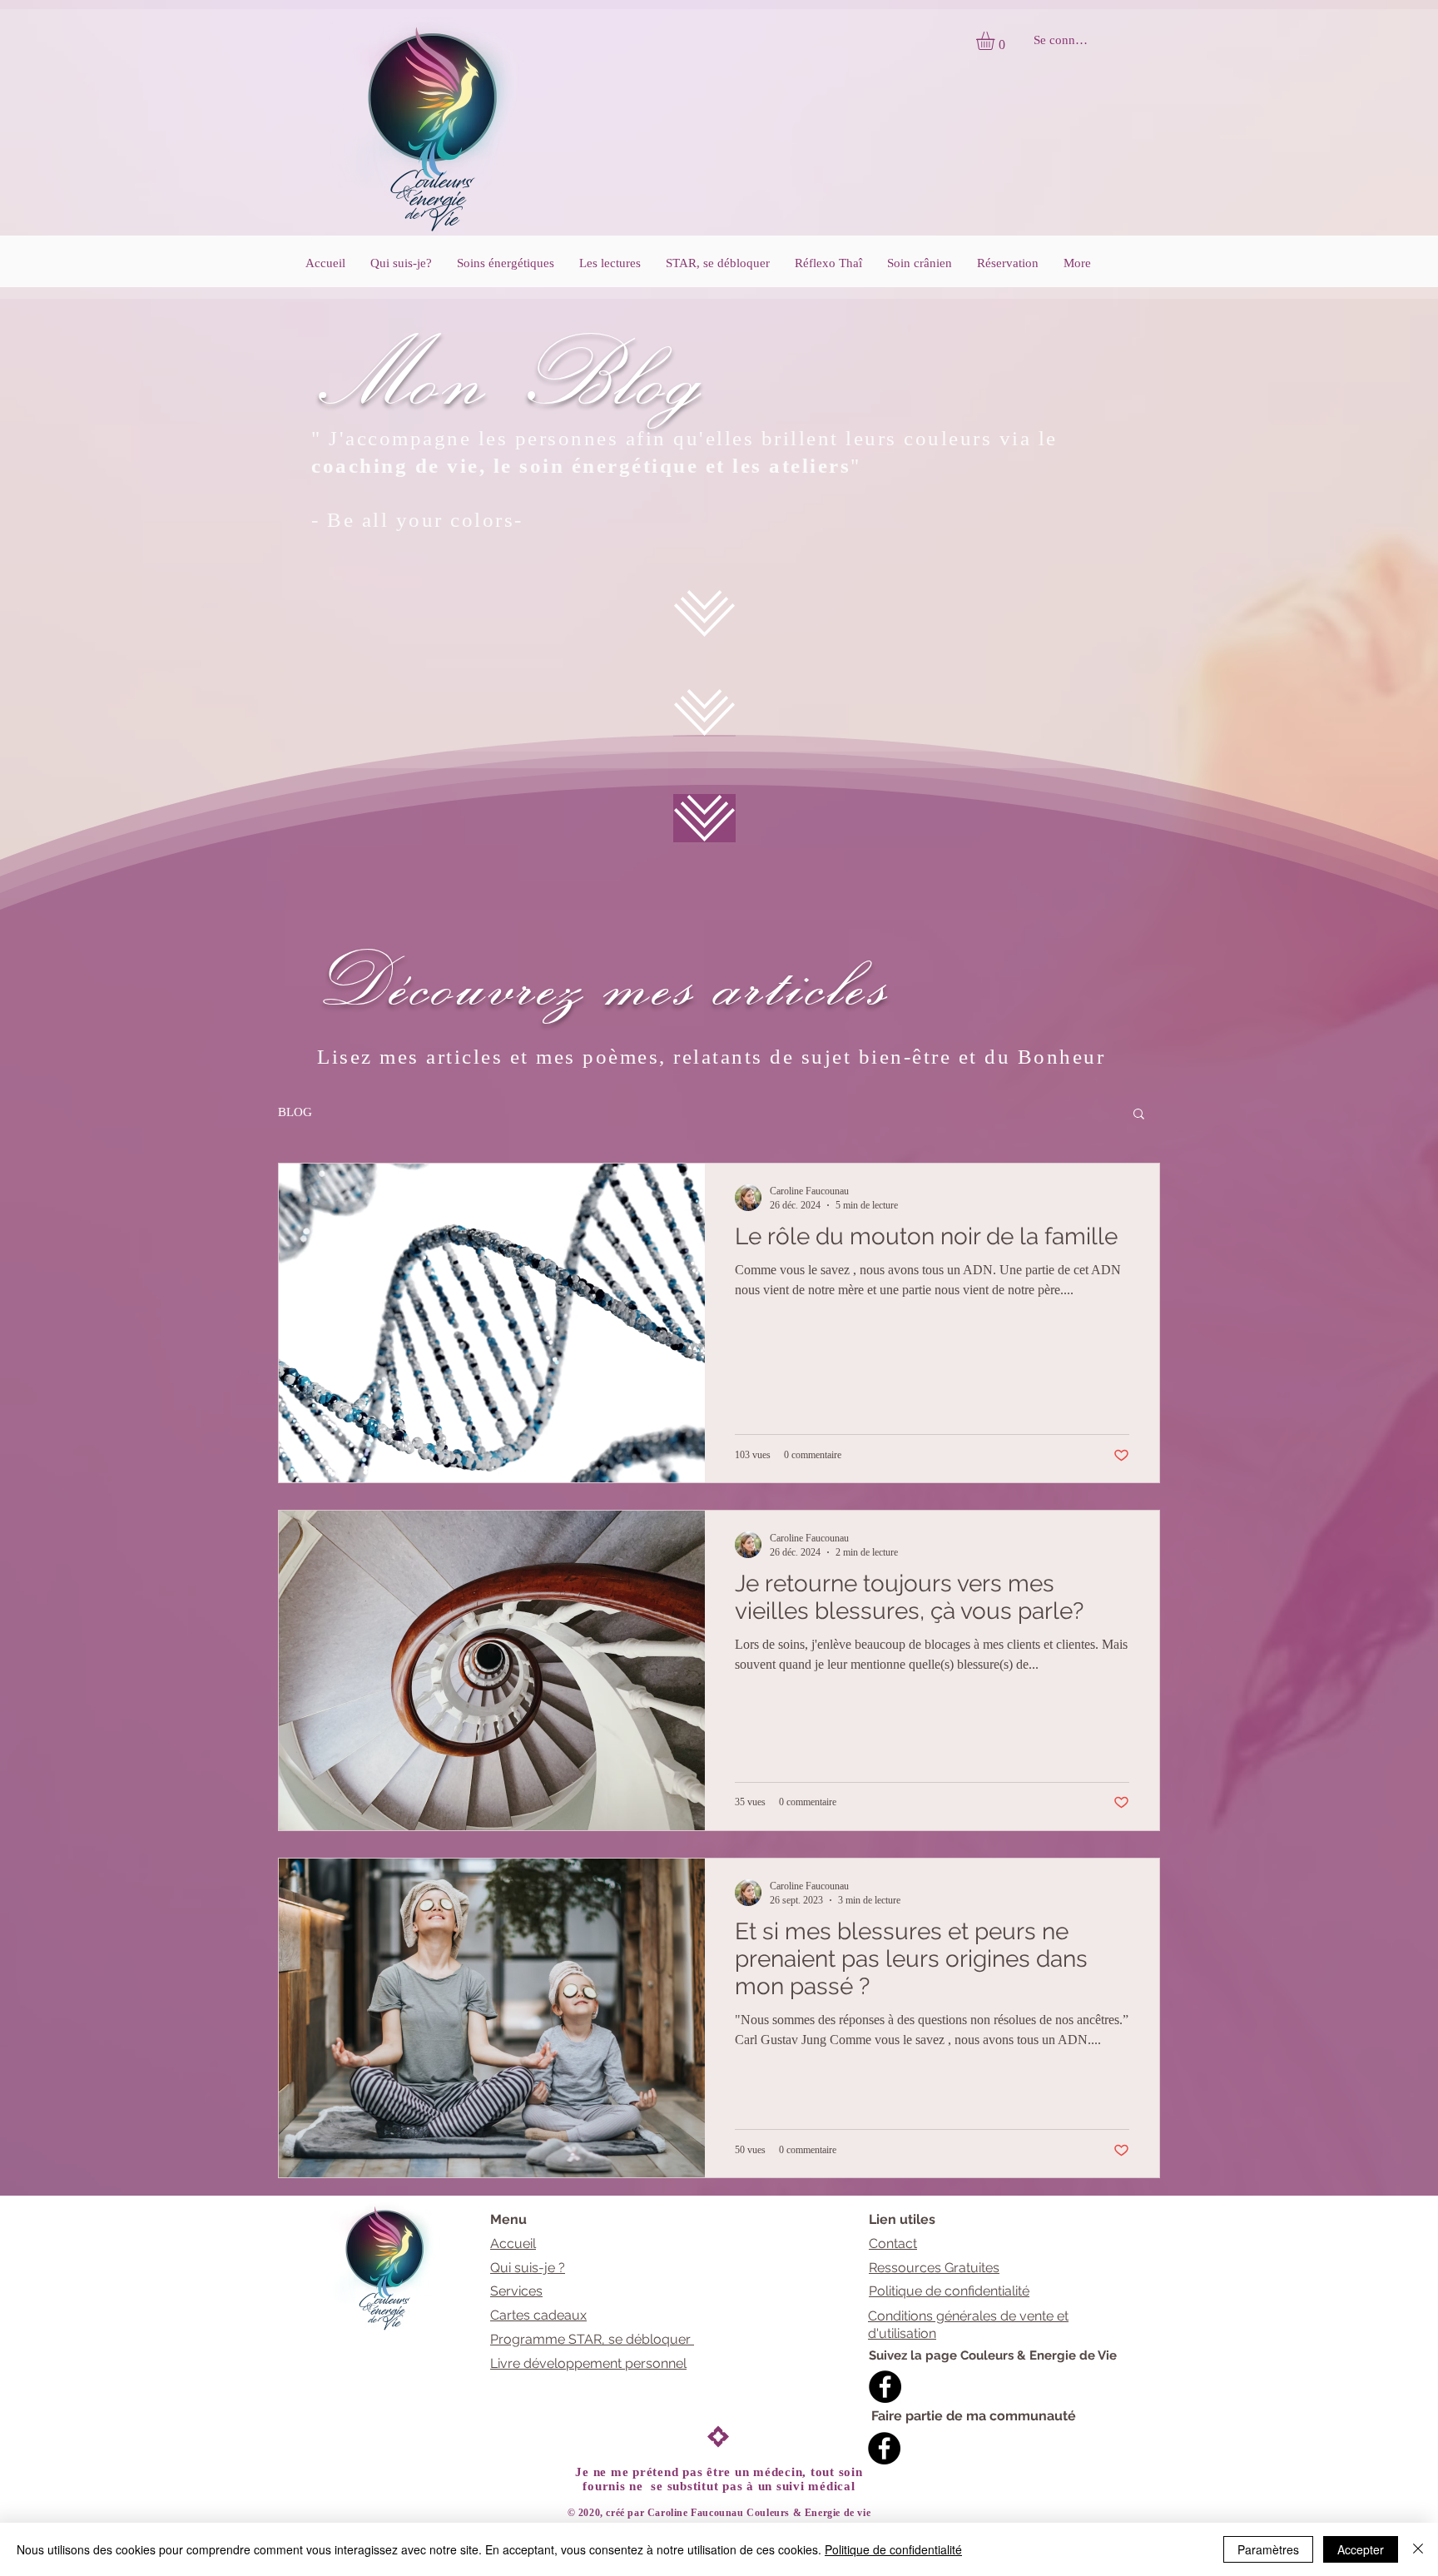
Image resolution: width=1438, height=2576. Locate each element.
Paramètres (1268, 2549)
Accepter (1361, 2549)
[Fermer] (1418, 2549)
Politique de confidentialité (949, 2291)
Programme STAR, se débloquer (592, 2339)
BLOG (295, 1112)
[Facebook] (885, 2387)
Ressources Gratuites (934, 2268)
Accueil (513, 2243)
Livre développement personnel (588, 2363)
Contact (893, 2243)
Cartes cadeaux (538, 2315)
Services (516, 2291)
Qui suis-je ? (528, 2268)
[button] (996, 41)
